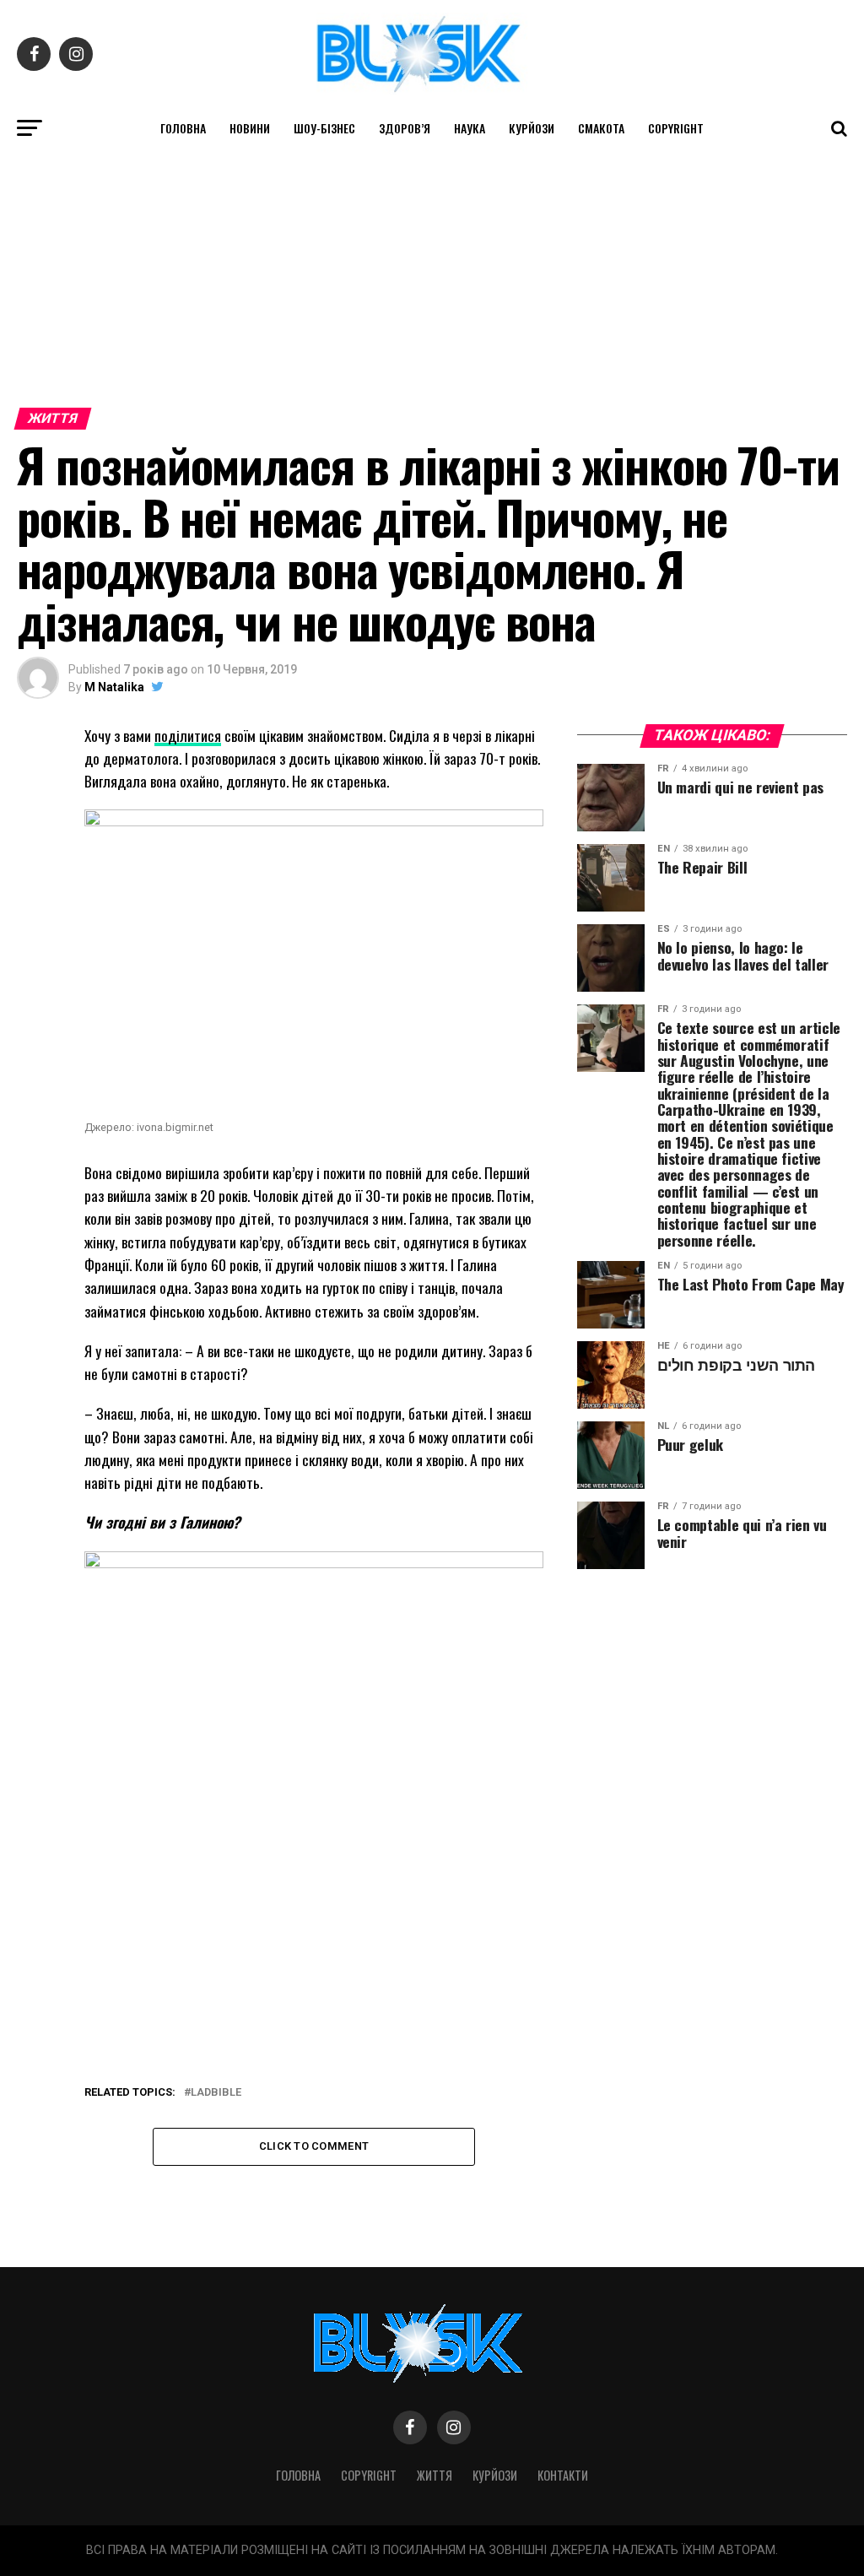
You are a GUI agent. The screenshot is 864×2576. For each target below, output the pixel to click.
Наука (470, 128)
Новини (250, 128)
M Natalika (114, 687)
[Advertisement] (432, 274)
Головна (183, 128)
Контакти (563, 2475)
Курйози (532, 128)
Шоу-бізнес (324, 128)
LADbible (216, 2093)
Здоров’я (405, 128)
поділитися (188, 735)
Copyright (676, 128)
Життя (435, 2475)
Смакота (601, 128)
